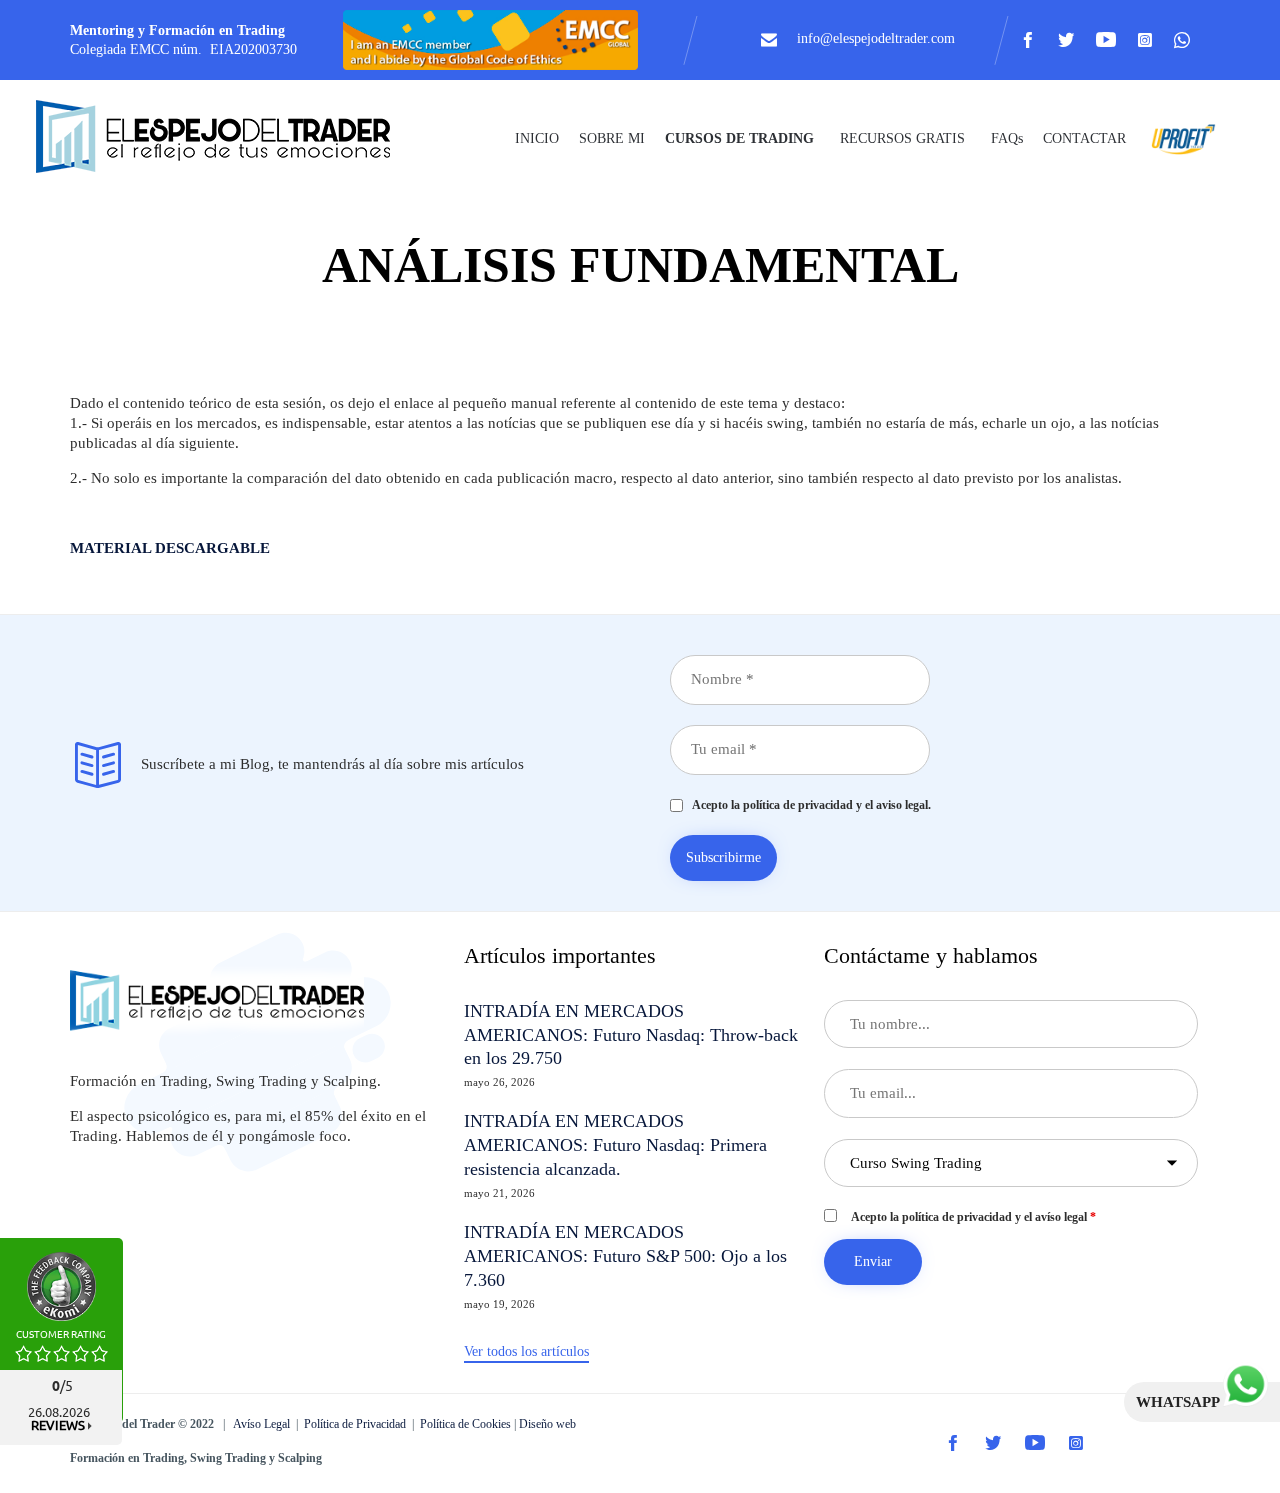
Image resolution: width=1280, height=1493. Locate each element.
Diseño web (547, 1424)
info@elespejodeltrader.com (876, 38)
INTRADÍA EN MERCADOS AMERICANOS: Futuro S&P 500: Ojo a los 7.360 (625, 1256)
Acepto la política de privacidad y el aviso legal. (807, 805)
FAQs (1007, 138)
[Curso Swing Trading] (230, 138)
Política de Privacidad (355, 1424)
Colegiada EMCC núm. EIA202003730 (183, 49)
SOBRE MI (612, 138)
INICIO (537, 138)
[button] (526, 1353)
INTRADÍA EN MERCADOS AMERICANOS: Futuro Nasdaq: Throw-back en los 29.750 (631, 1035)
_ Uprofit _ (1178, 138)
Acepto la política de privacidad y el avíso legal (973, 1217)
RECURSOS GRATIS (902, 138)
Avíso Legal (261, 1424)
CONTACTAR (1084, 138)
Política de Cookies (465, 1424)
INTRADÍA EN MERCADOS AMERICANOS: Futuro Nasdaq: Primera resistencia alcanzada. (615, 1145)
